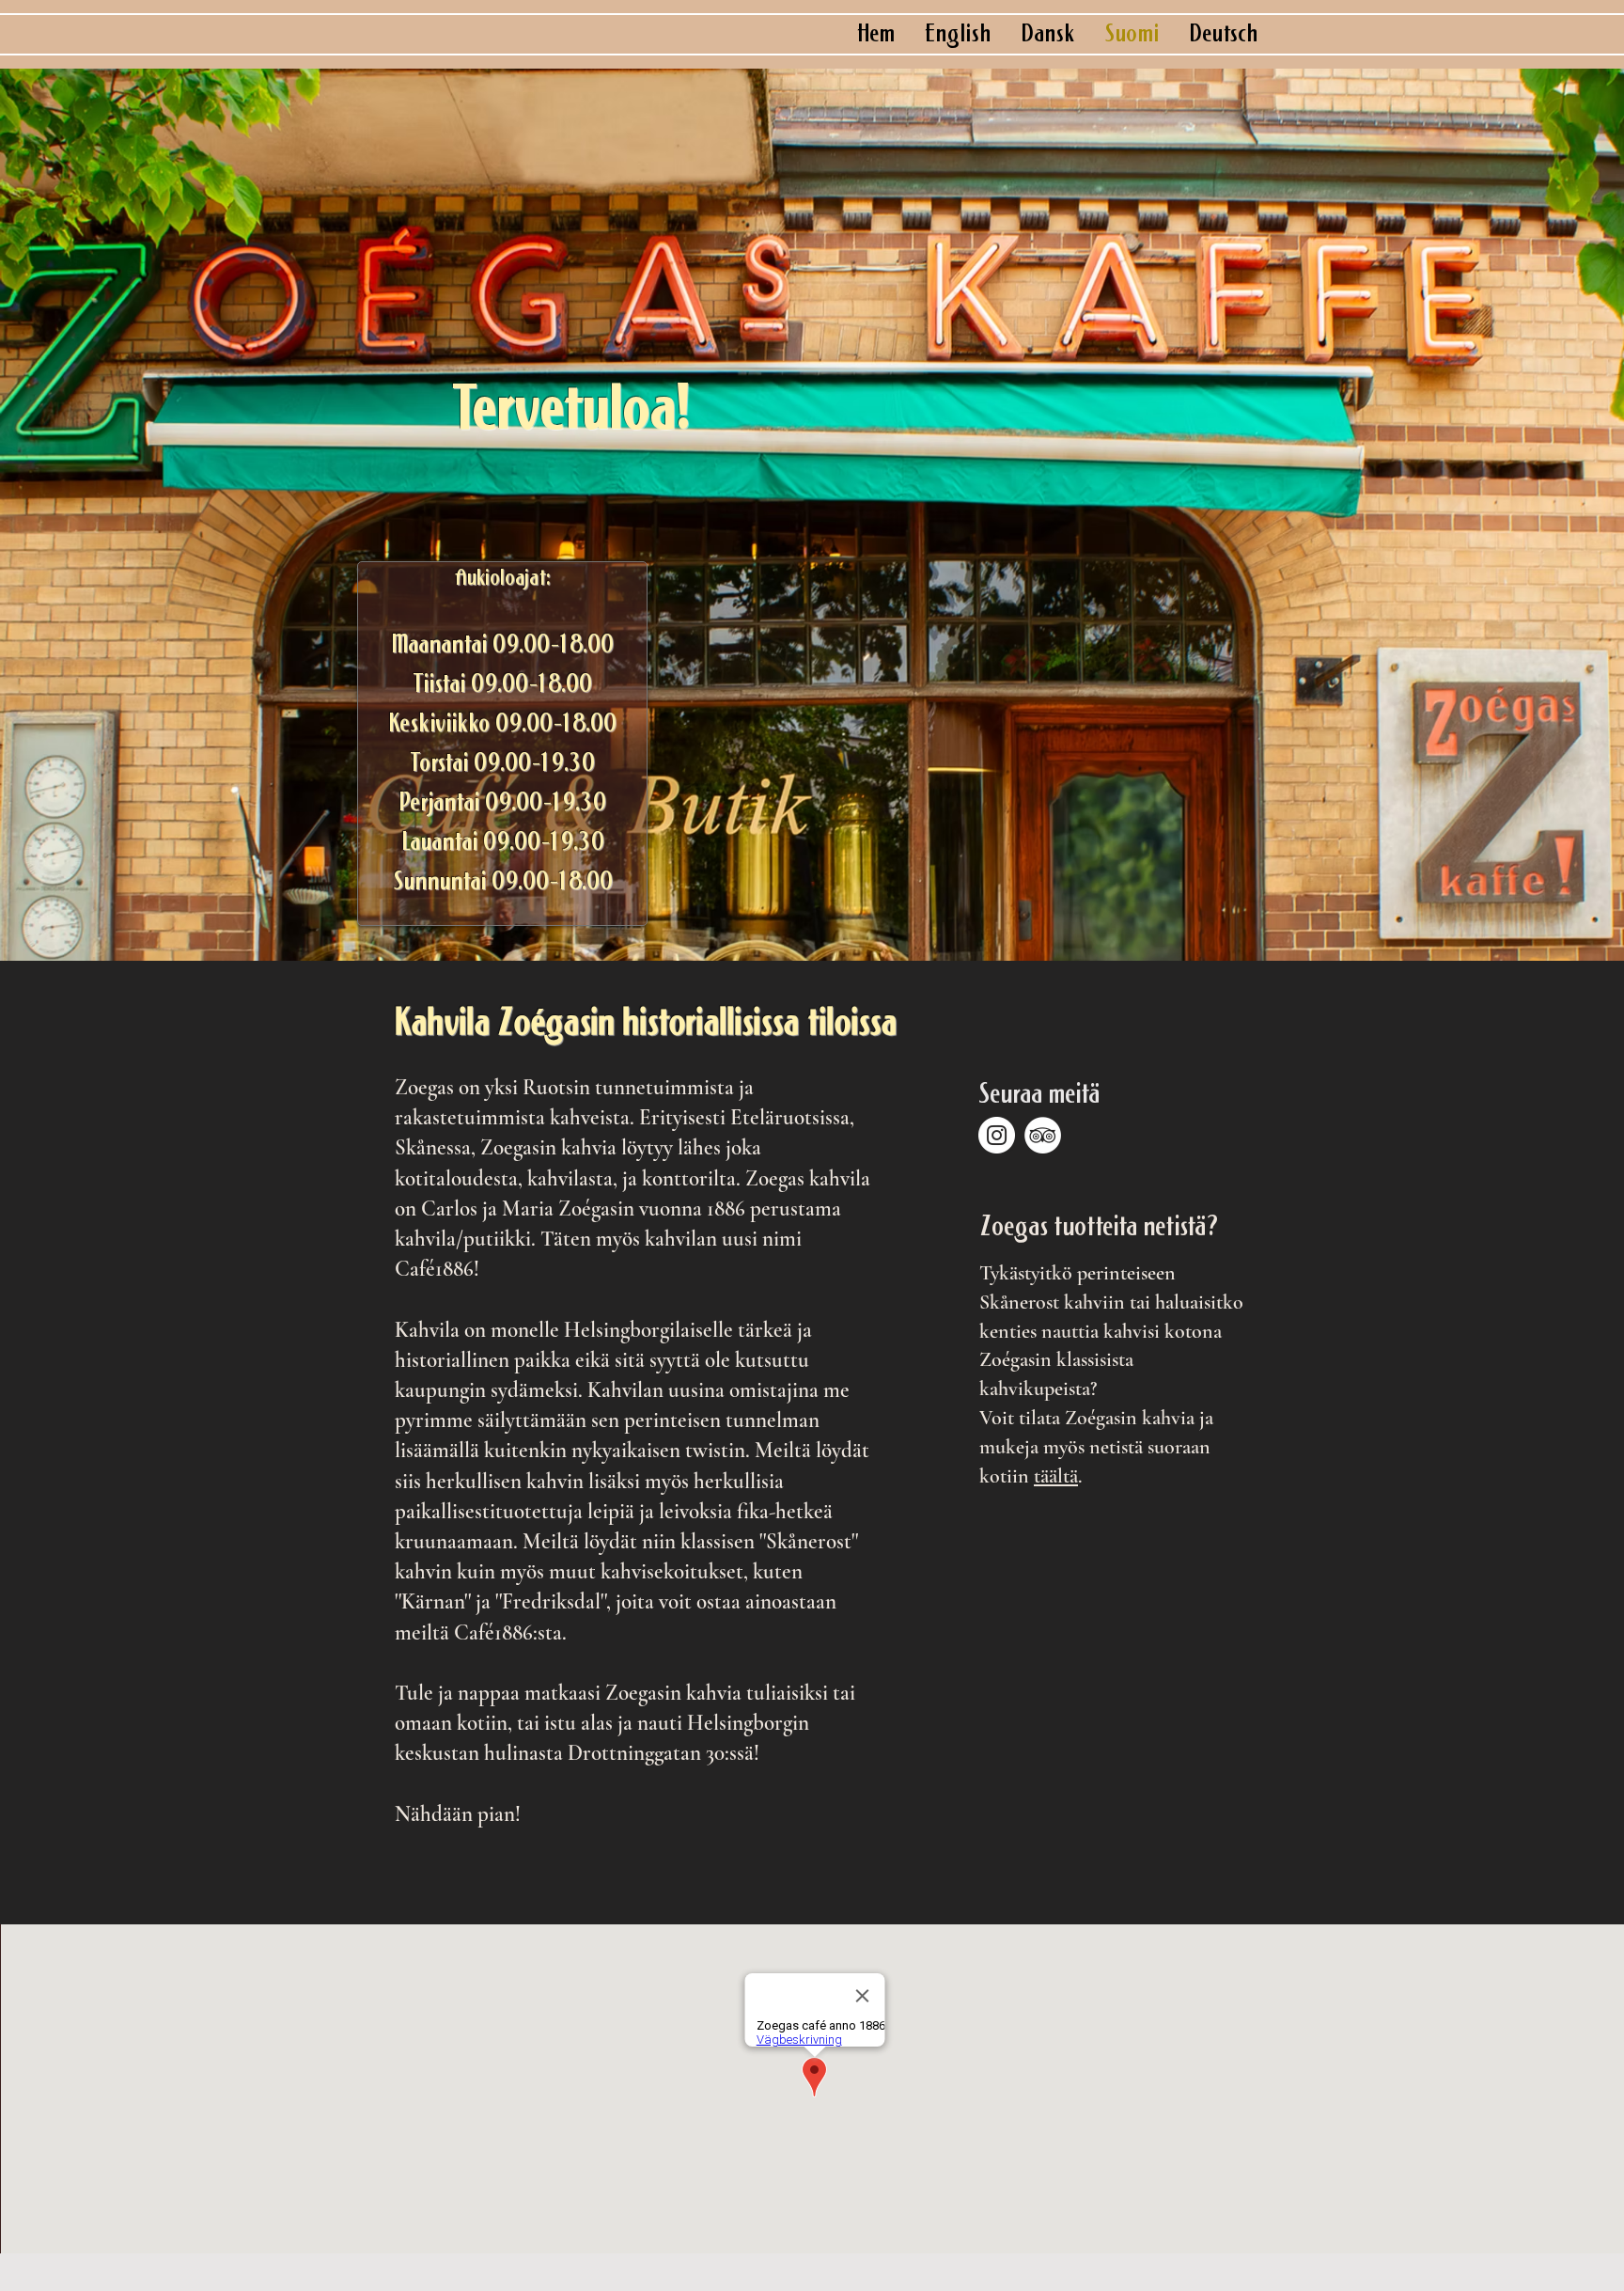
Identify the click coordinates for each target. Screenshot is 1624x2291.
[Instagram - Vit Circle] (997, 1135)
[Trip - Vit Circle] (1043, 1135)
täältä (1056, 1476)
